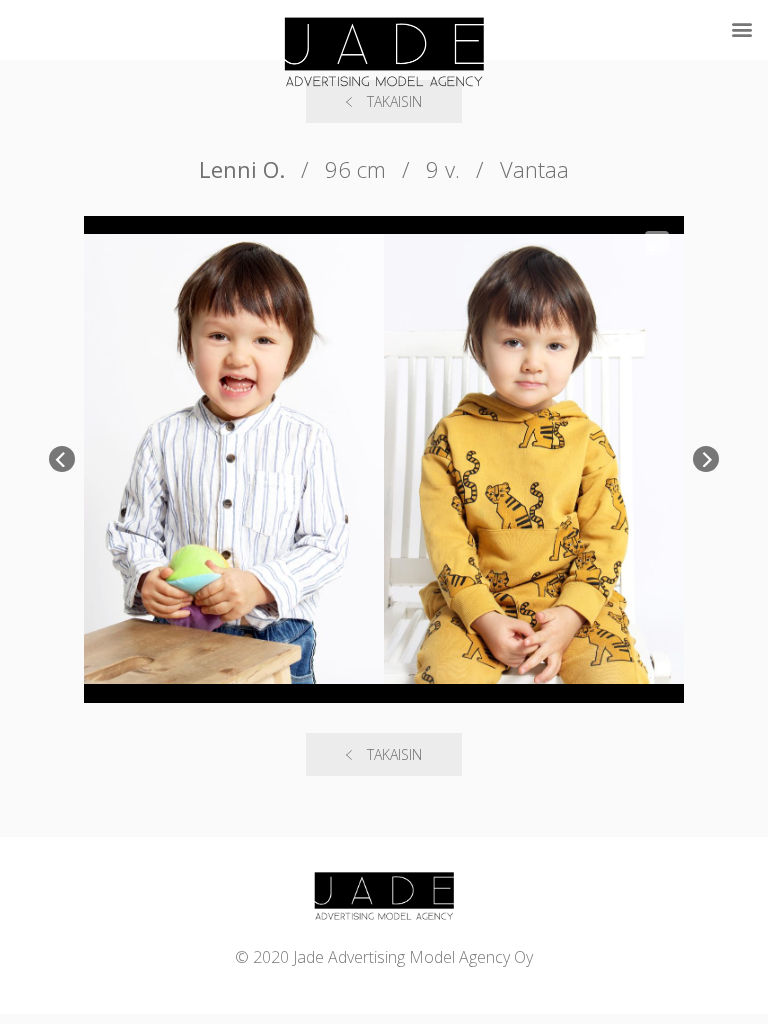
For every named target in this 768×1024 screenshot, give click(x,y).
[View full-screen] (657, 243)
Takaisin (394, 754)
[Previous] (62, 459)
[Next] (706, 459)
